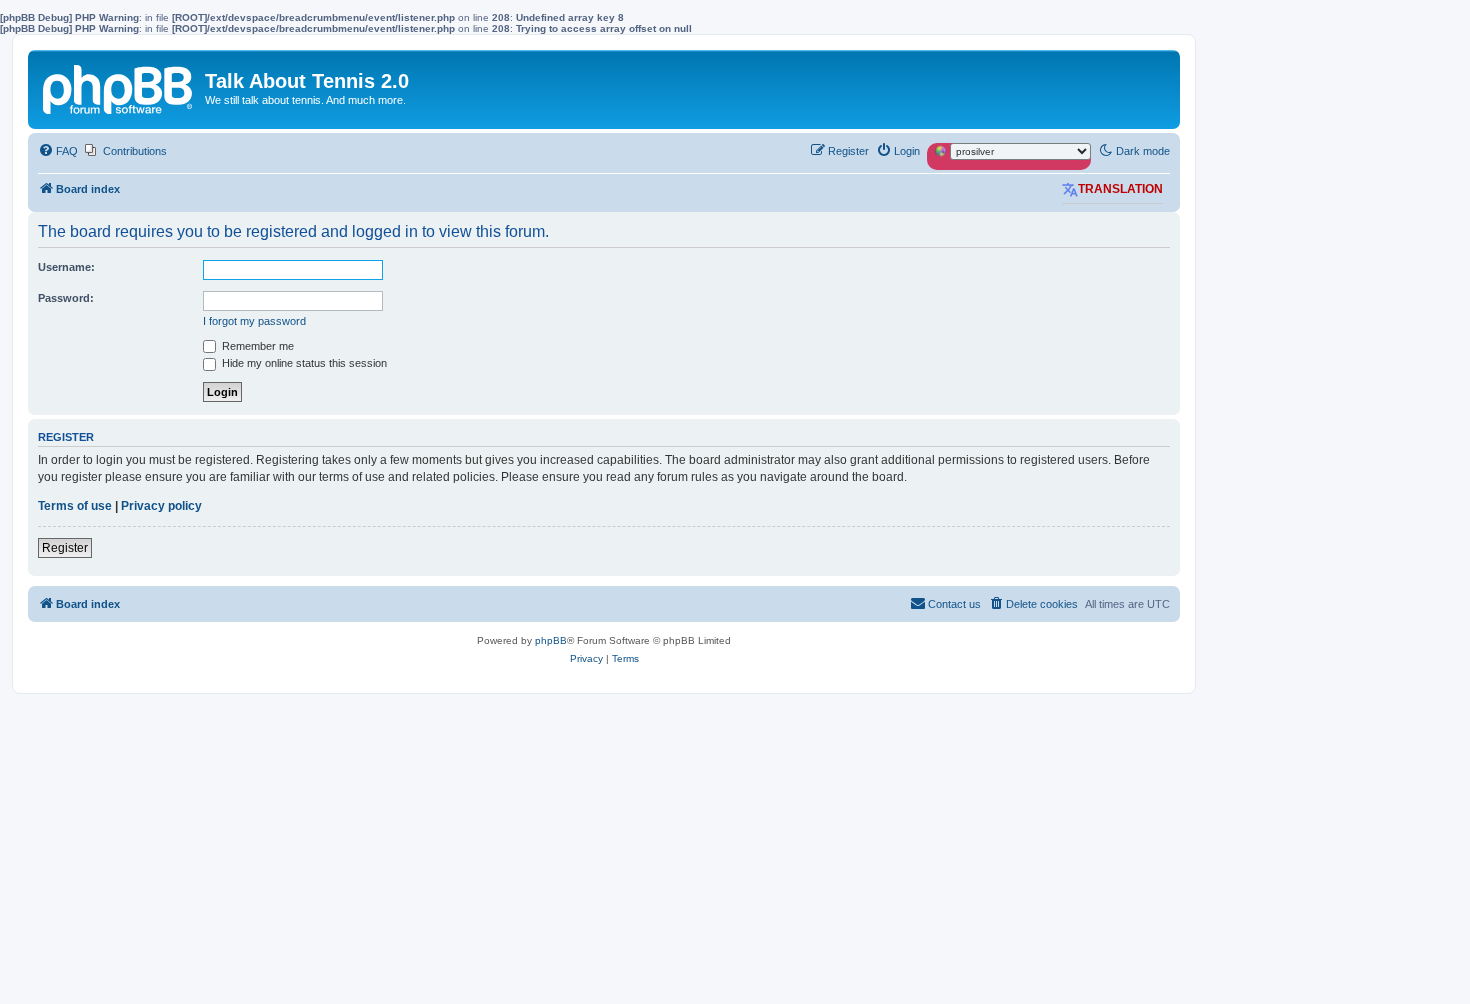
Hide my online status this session (303, 363)
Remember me (256, 346)
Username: (66, 267)
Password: (66, 298)
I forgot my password (254, 321)
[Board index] (119, 86)
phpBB (551, 640)
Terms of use (75, 506)
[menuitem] (58, 151)
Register (65, 548)
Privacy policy (161, 506)
